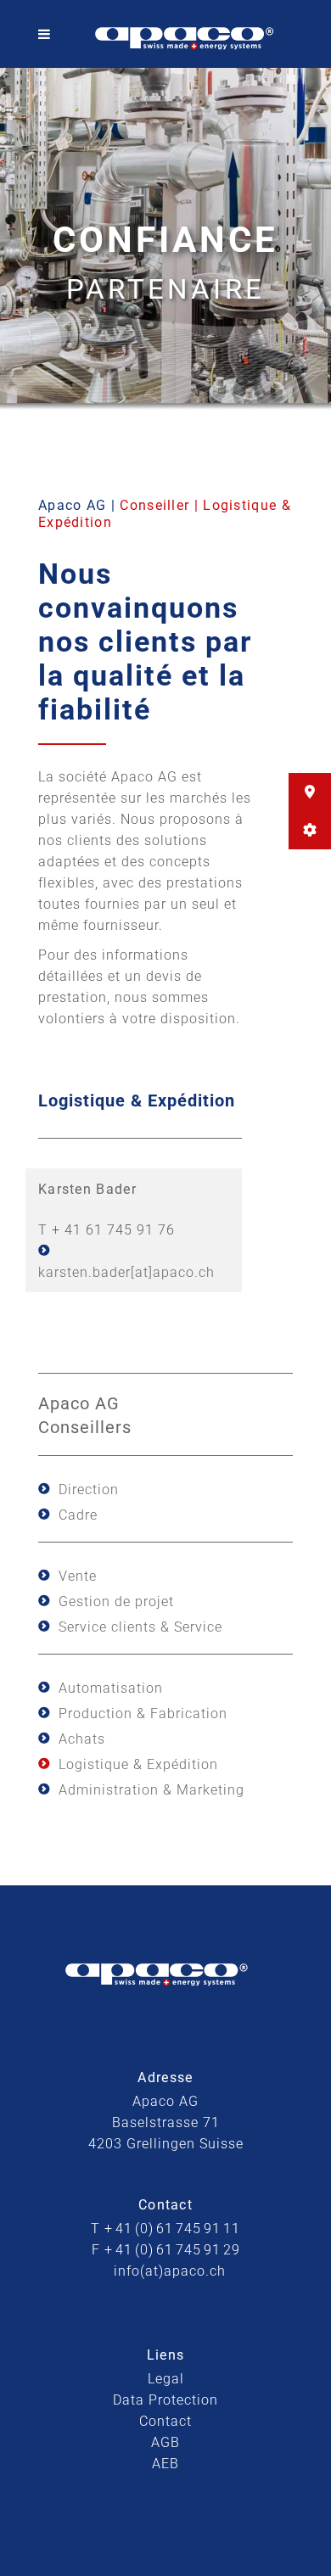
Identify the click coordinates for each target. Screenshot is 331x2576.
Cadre (78, 1515)
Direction (89, 1490)
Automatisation (111, 1688)
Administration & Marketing (151, 1790)
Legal (166, 2379)
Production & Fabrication (143, 1714)
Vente (78, 1576)
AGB (165, 2442)
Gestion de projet (116, 1602)
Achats (82, 1739)
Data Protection (165, 2400)
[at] (142, 1272)
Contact (165, 2421)
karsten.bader (84, 1272)
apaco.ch (184, 1272)
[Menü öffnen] (48, 34)
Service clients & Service (140, 1627)
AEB (165, 2464)
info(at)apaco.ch (170, 2271)
